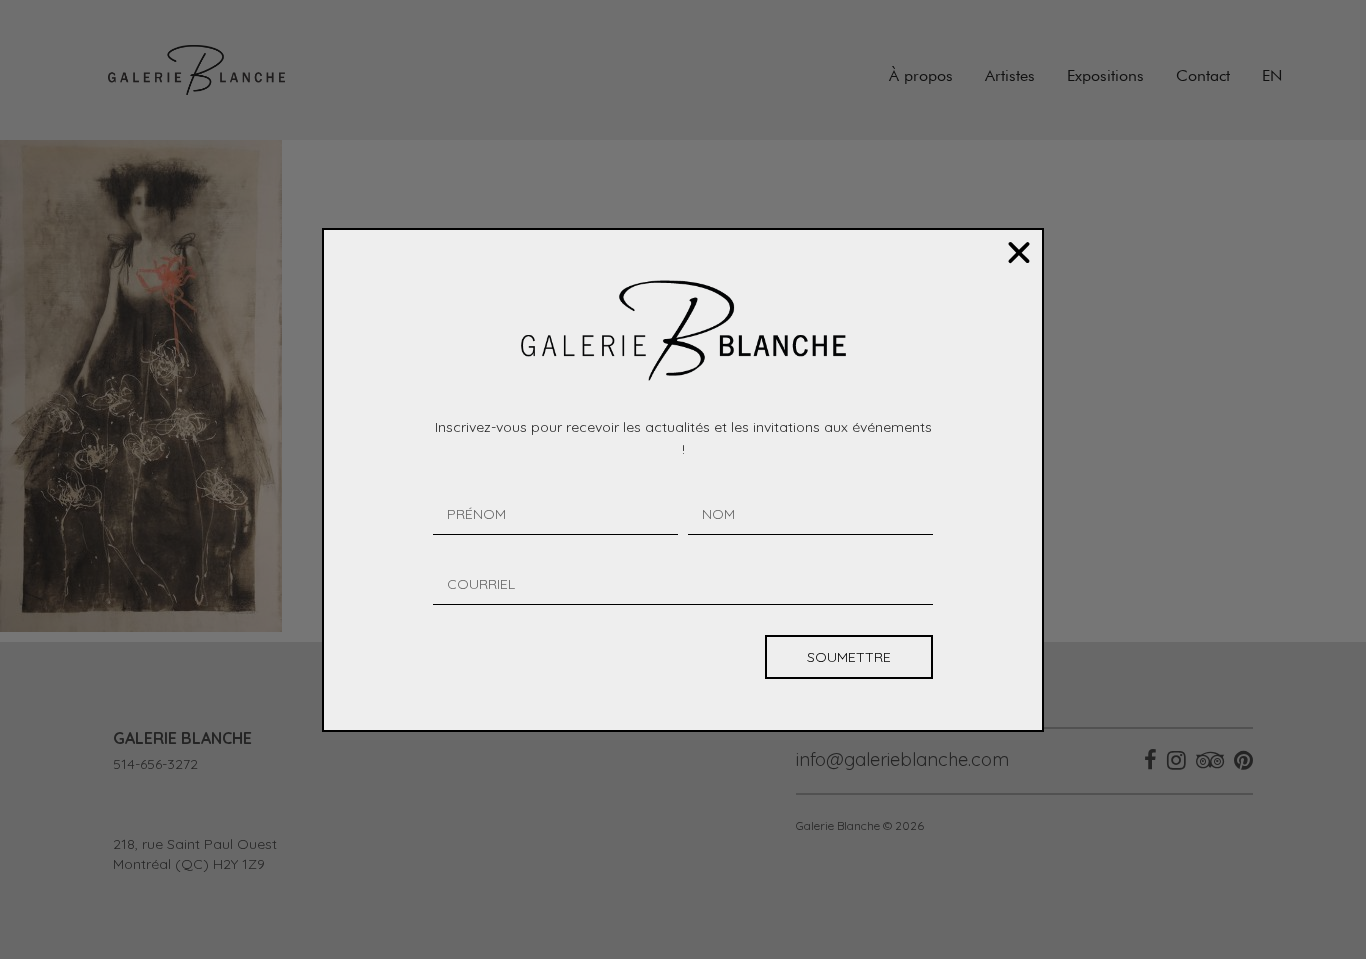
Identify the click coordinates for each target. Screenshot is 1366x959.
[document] (683, 479)
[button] (1019, 253)
